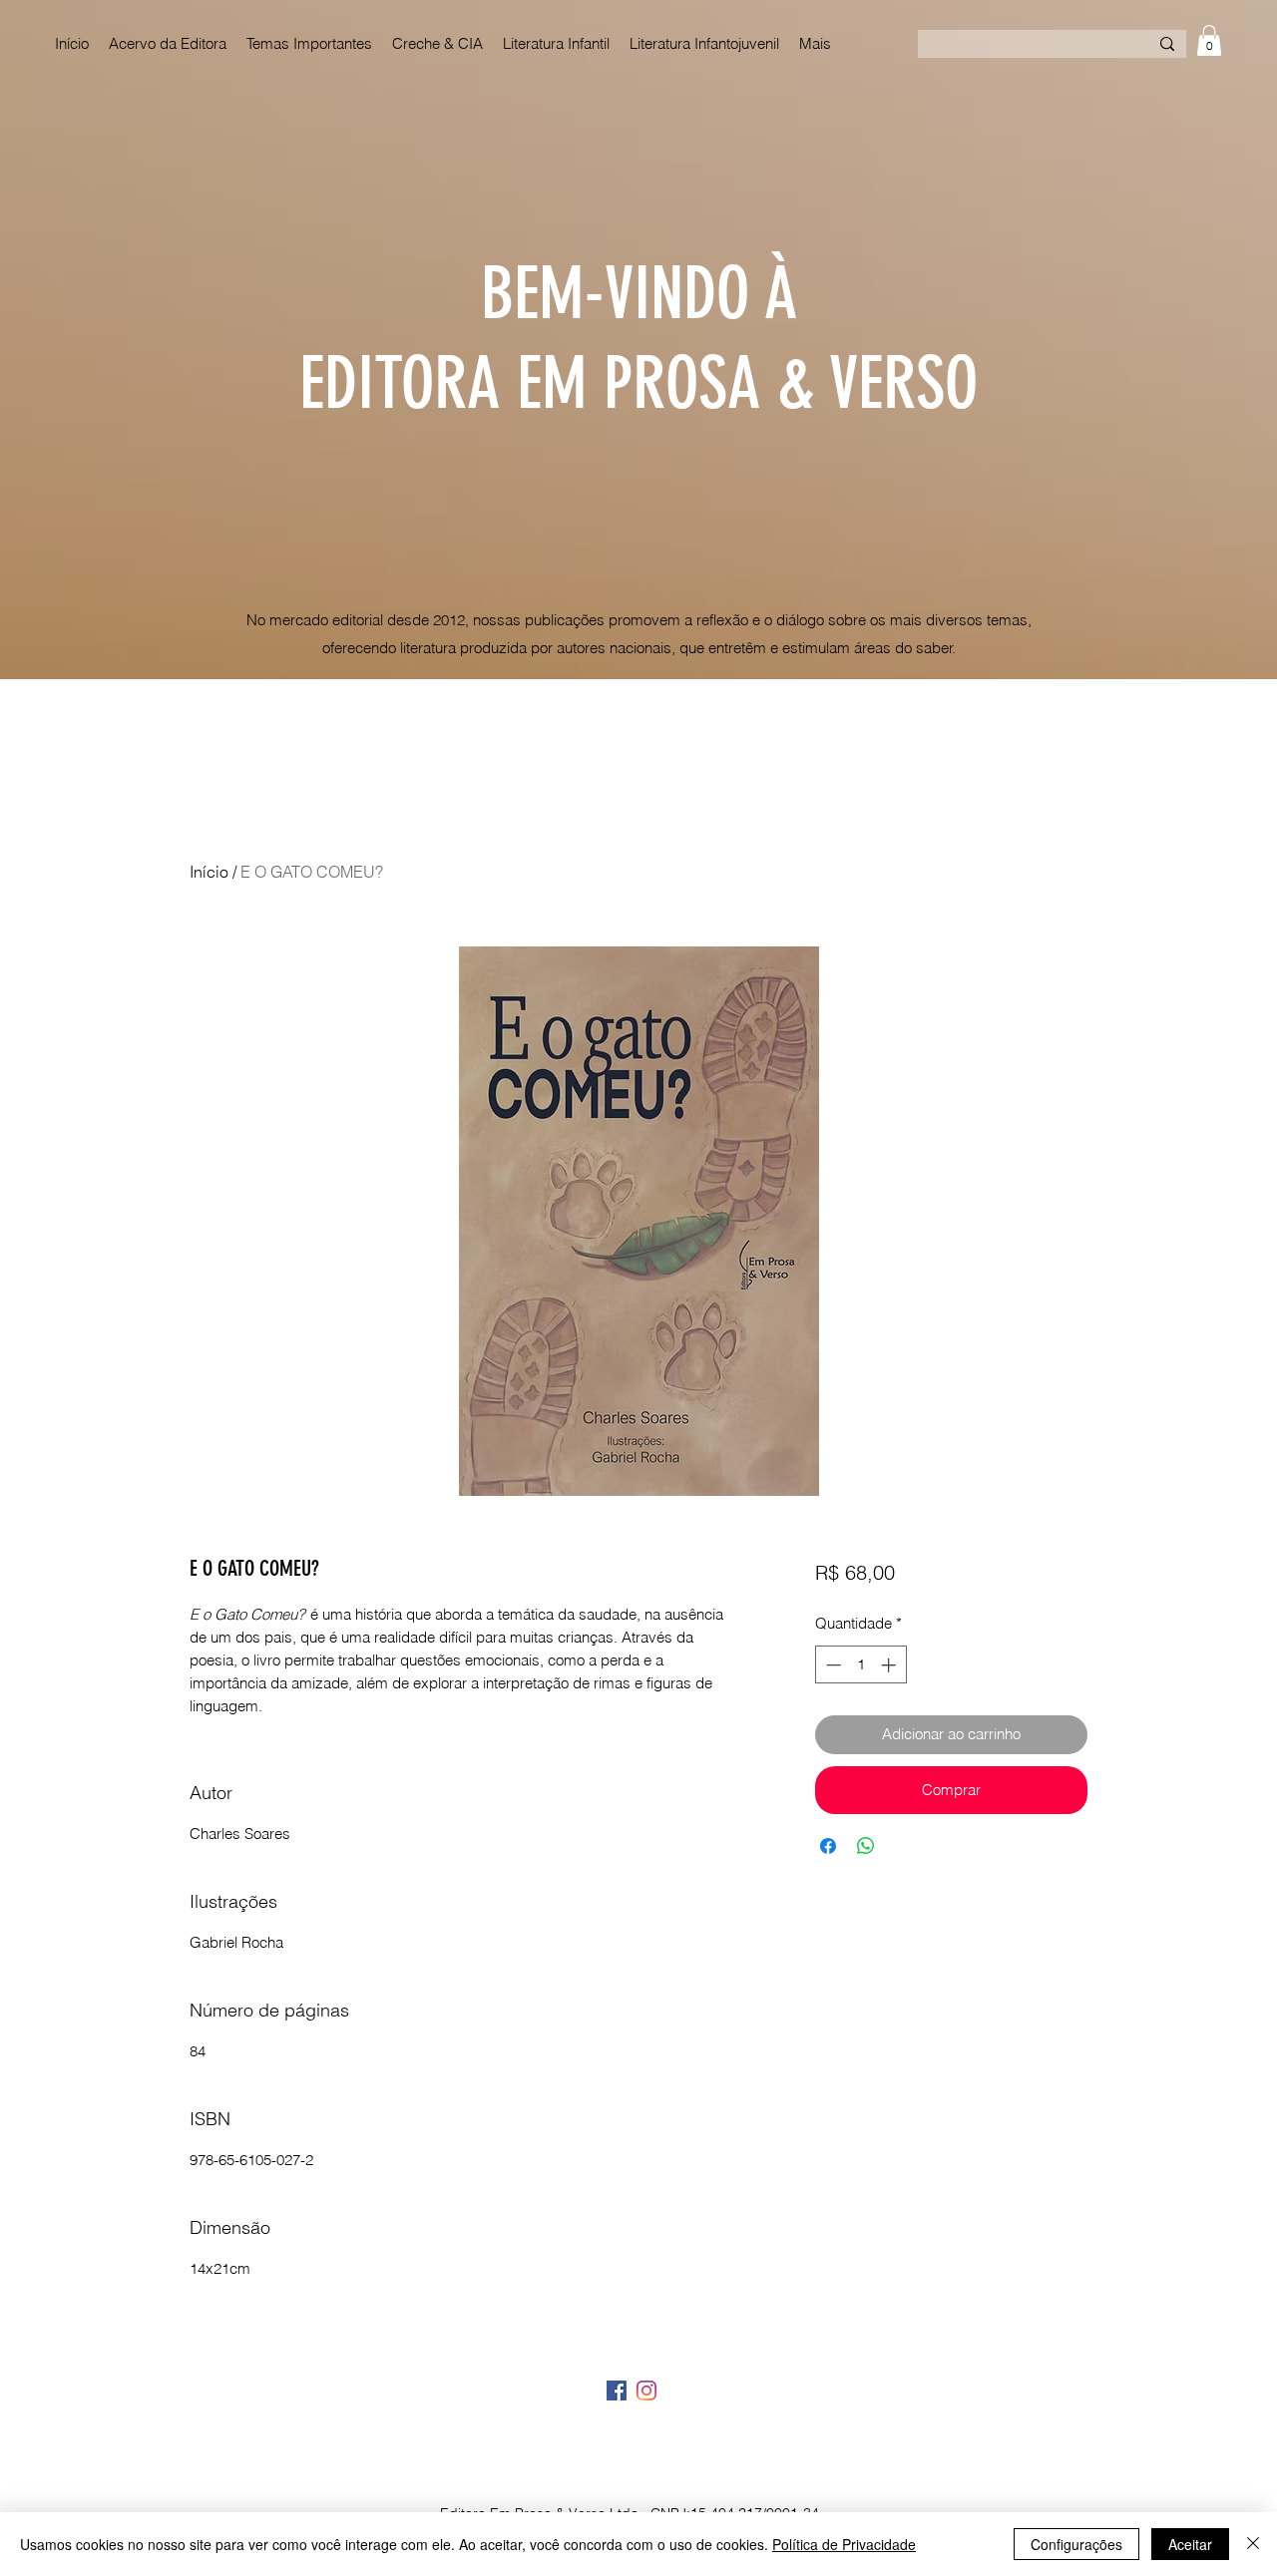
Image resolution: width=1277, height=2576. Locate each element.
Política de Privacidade (844, 2544)
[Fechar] (1253, 2544)
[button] (1209, 40)
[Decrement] (832, 1665)
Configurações (1076, 2544)
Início (209, 872)
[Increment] (890, 1665)
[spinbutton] (860, 1665)
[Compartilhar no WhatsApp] (866, 1846)
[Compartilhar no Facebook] (828, 1846)
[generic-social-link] (617, 2391)
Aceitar (1190, 2544)
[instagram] (646, 2391)
